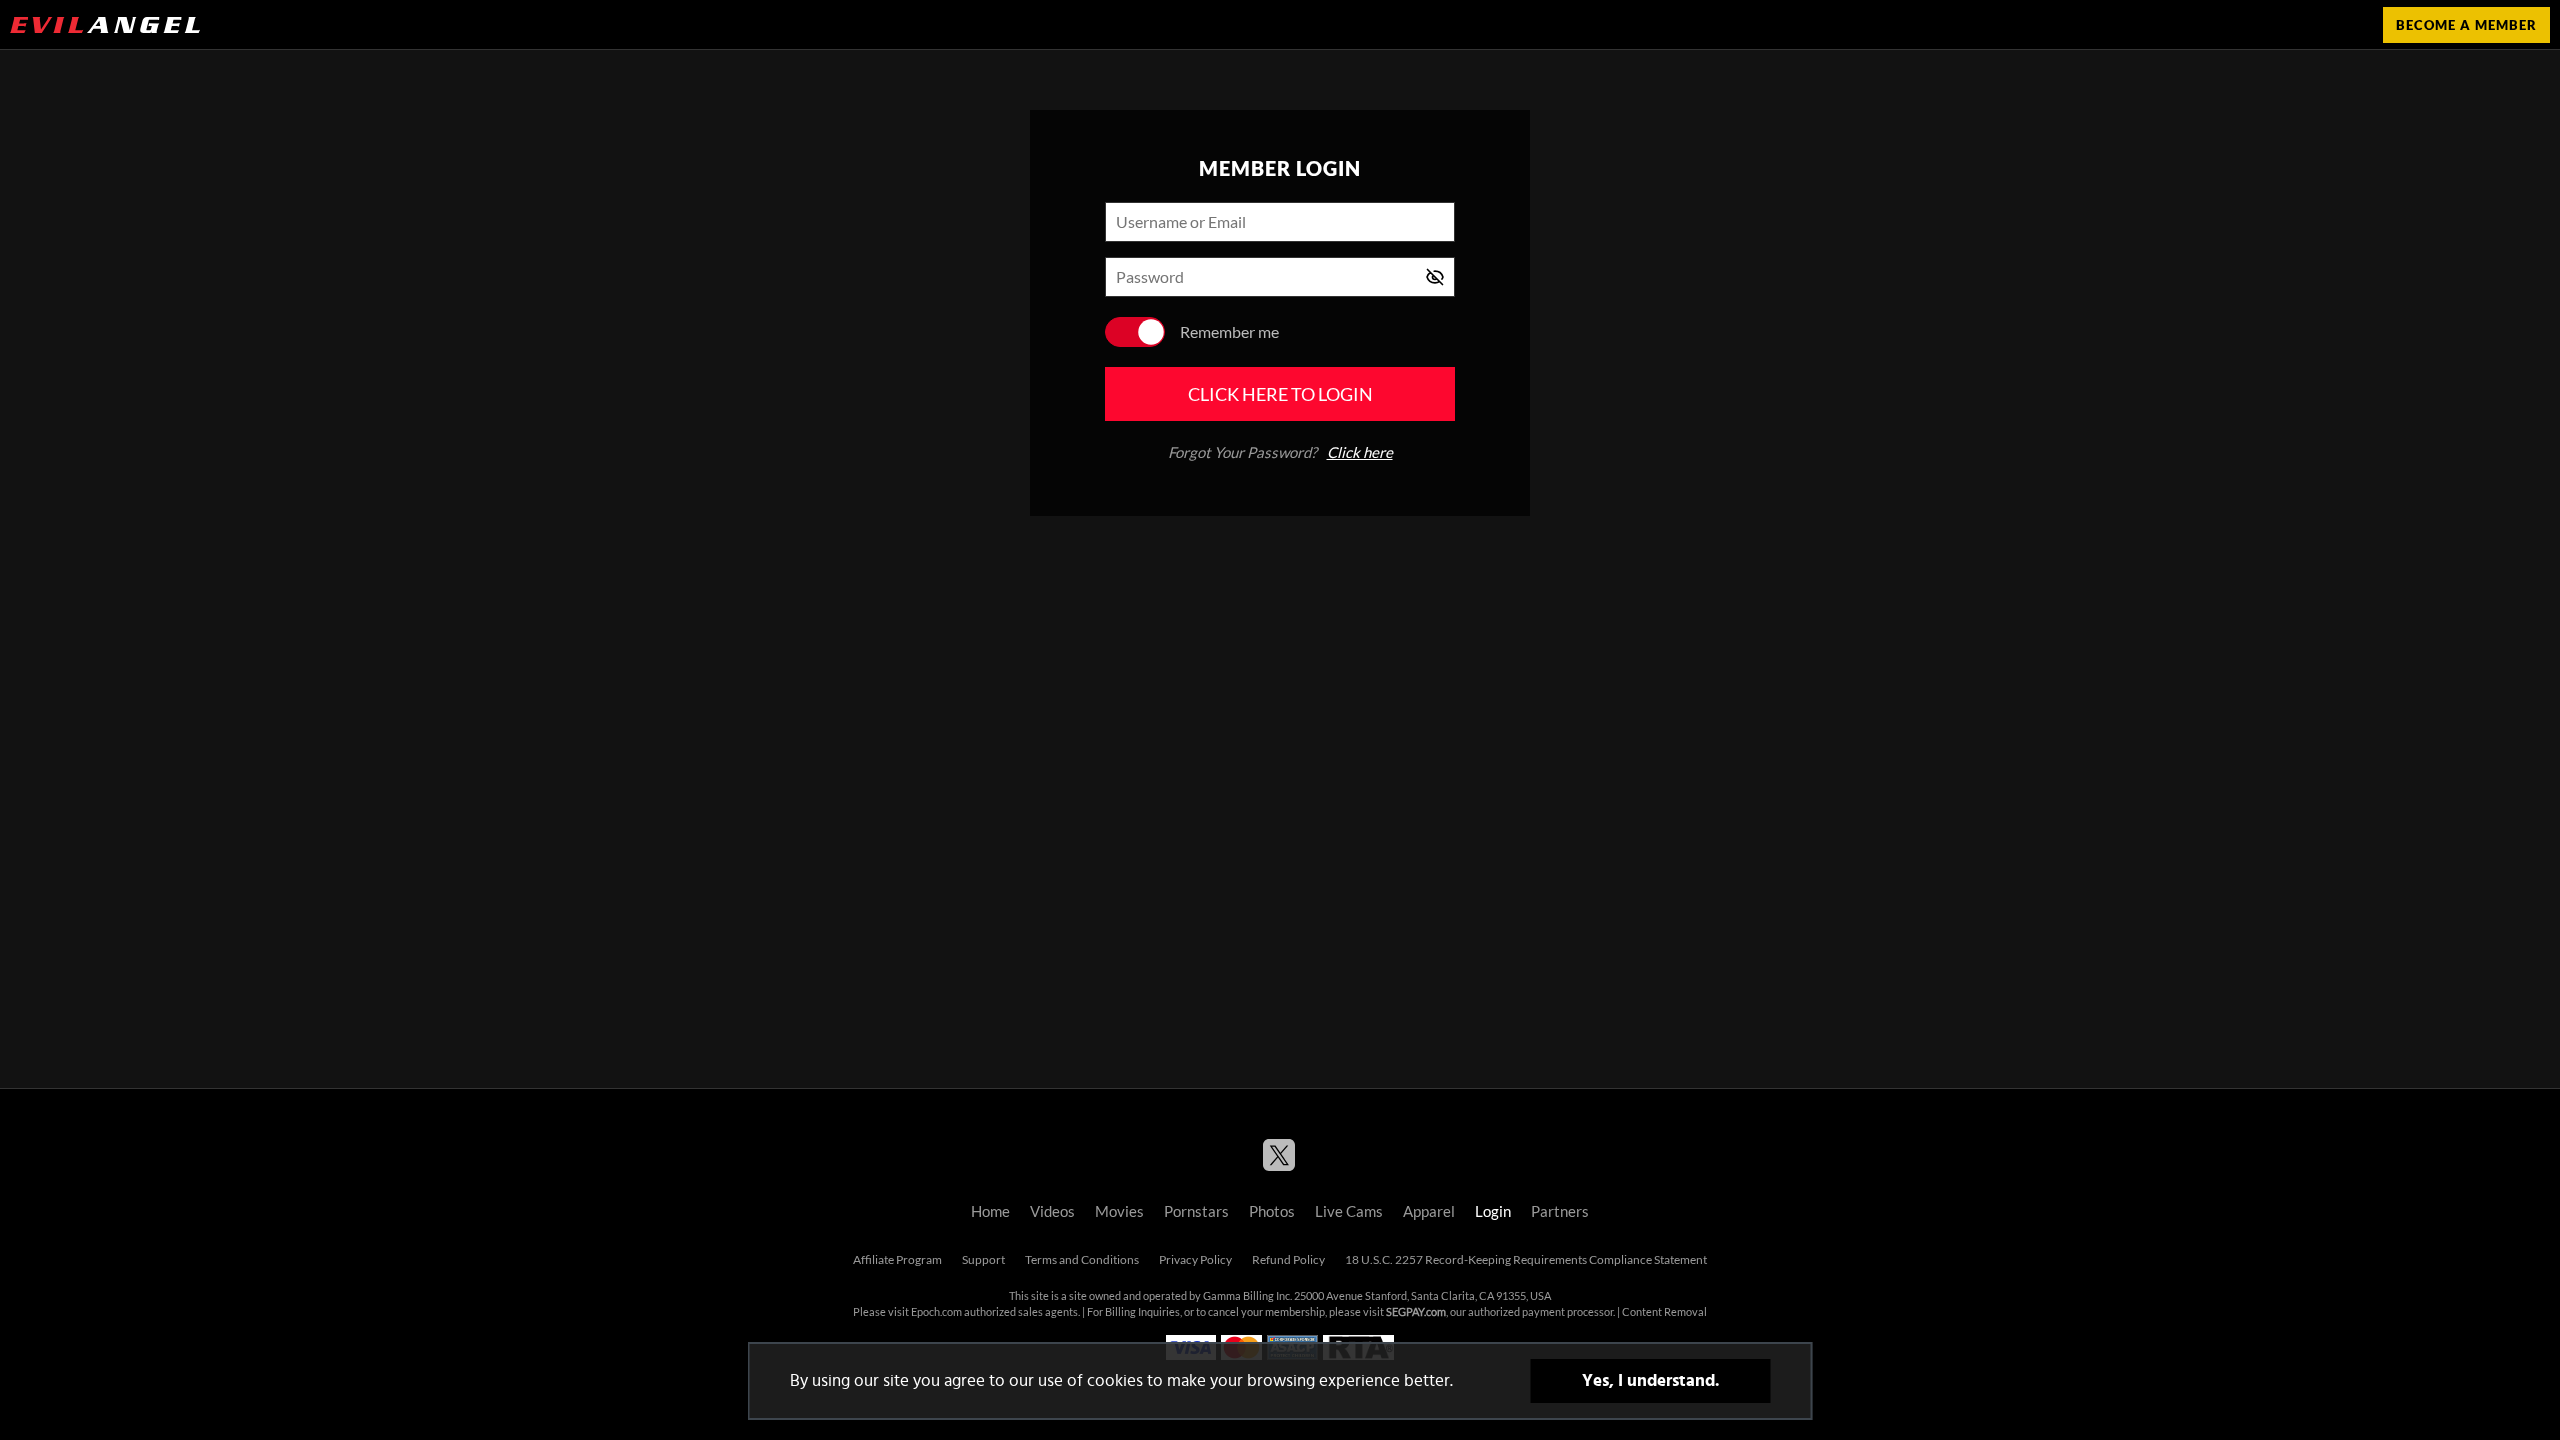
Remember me (1229, 332)
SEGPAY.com (1416, 1312)
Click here (1360, 452)
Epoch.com (936, 1312)
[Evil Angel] (105, 25)
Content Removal (1664, 1312)
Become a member (2466, 25)
